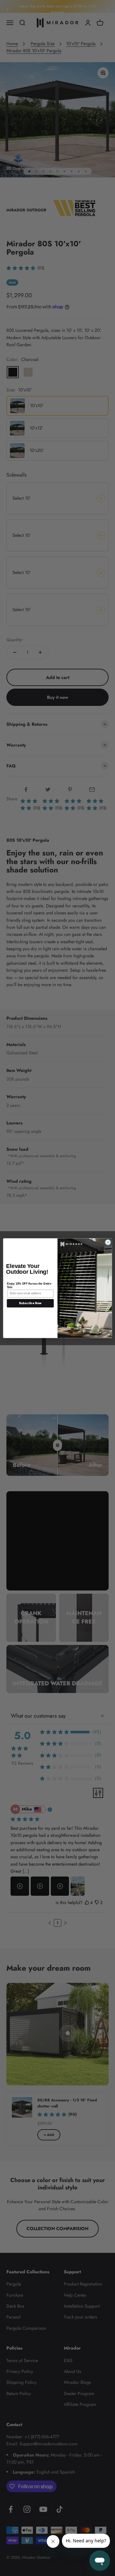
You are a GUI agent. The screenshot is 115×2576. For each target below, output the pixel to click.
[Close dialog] (108, 1242)
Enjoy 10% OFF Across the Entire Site (29, 1285)
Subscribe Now (30, 1303)
